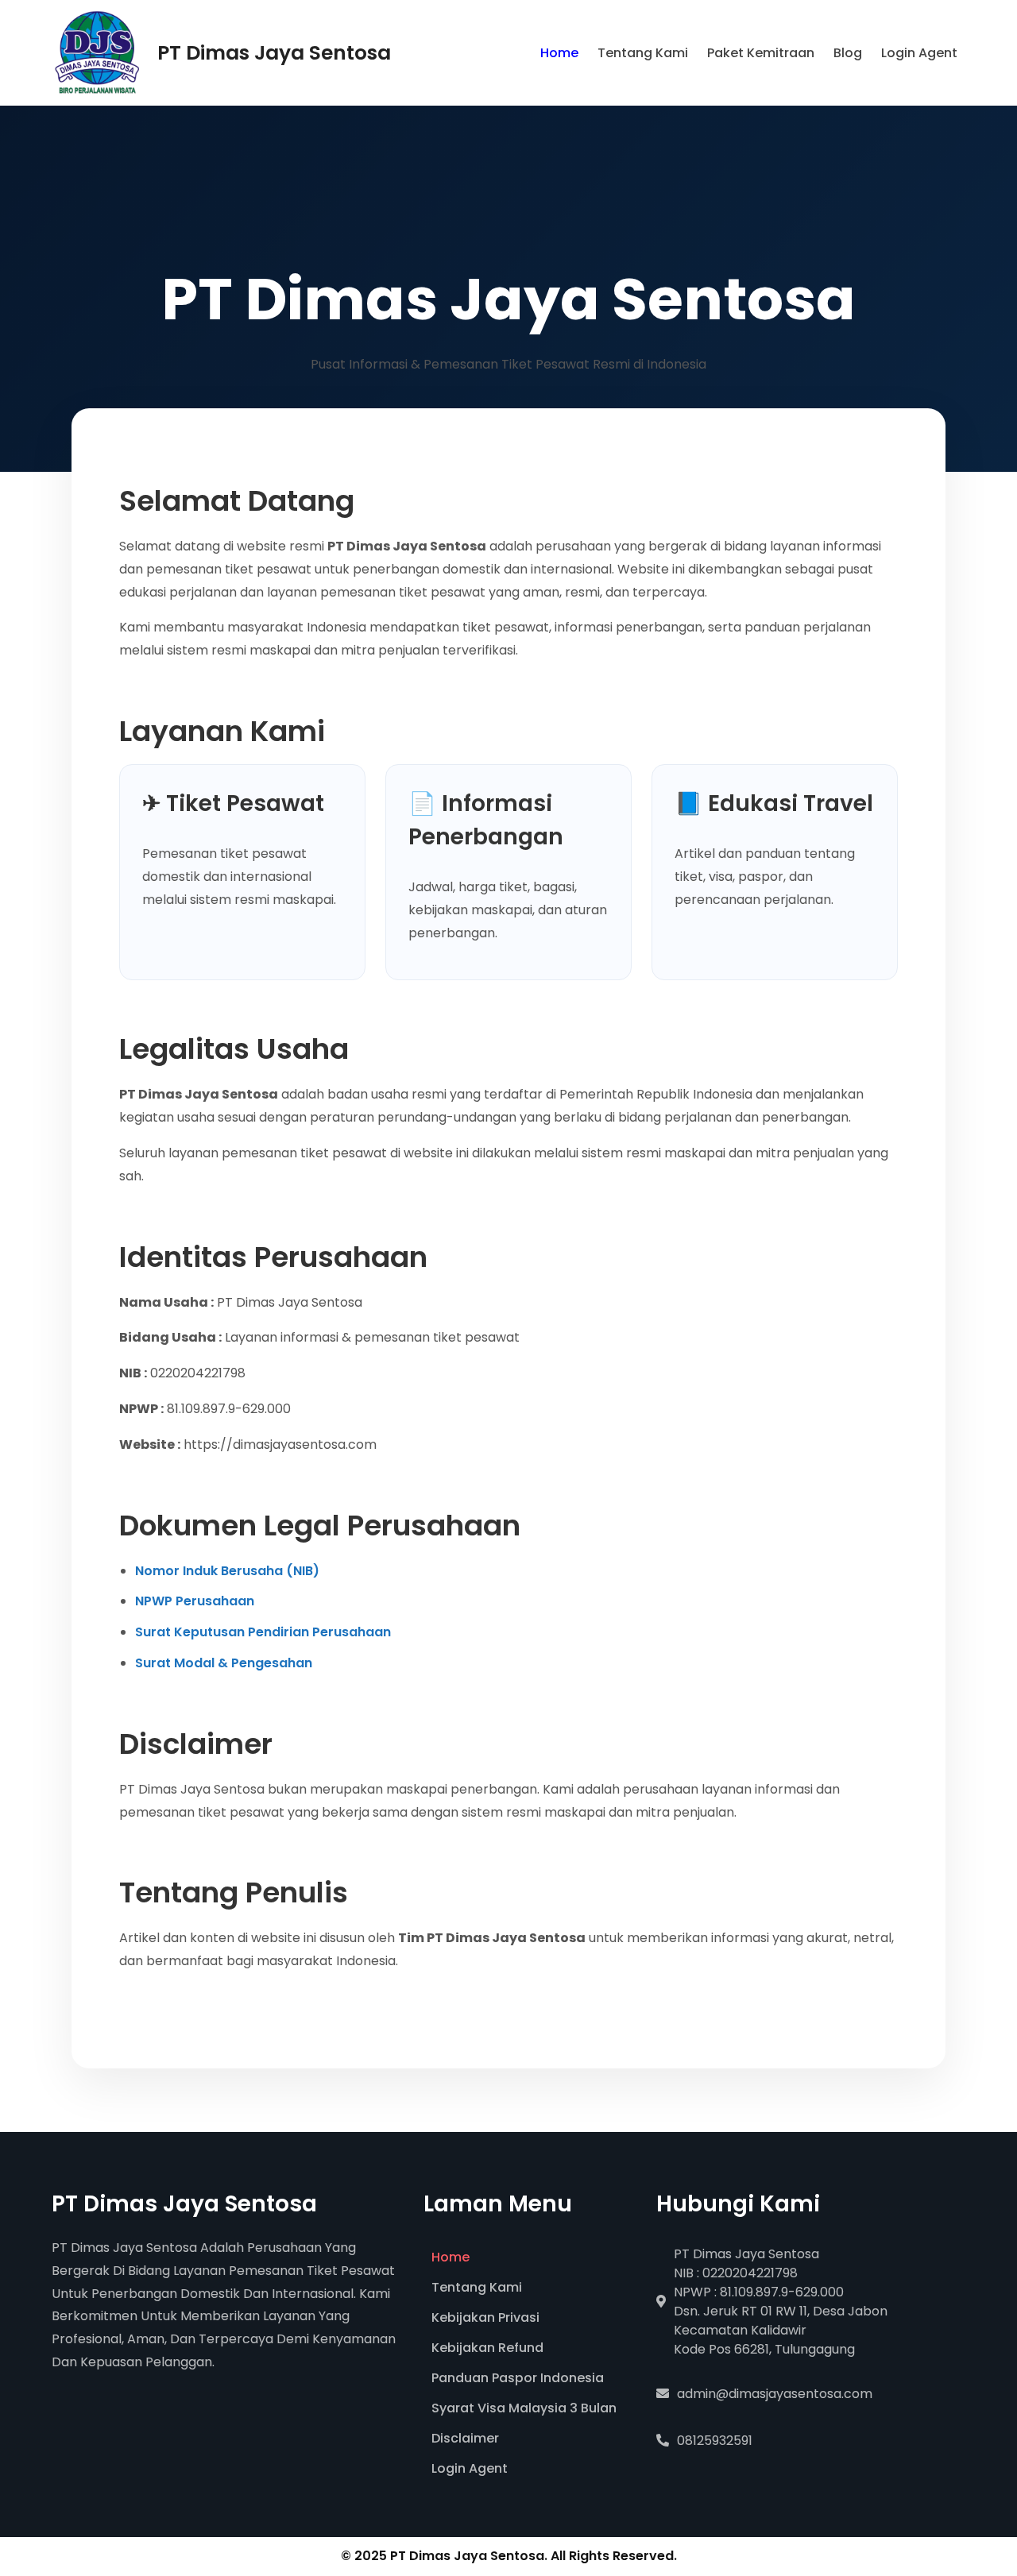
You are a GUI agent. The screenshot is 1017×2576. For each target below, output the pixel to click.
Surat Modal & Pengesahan (224, 1663)
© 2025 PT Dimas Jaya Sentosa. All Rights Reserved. (509, 2556)
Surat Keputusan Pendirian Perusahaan (263, 1632)
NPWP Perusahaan (195, 1601)
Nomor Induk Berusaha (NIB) (227, 1571)
